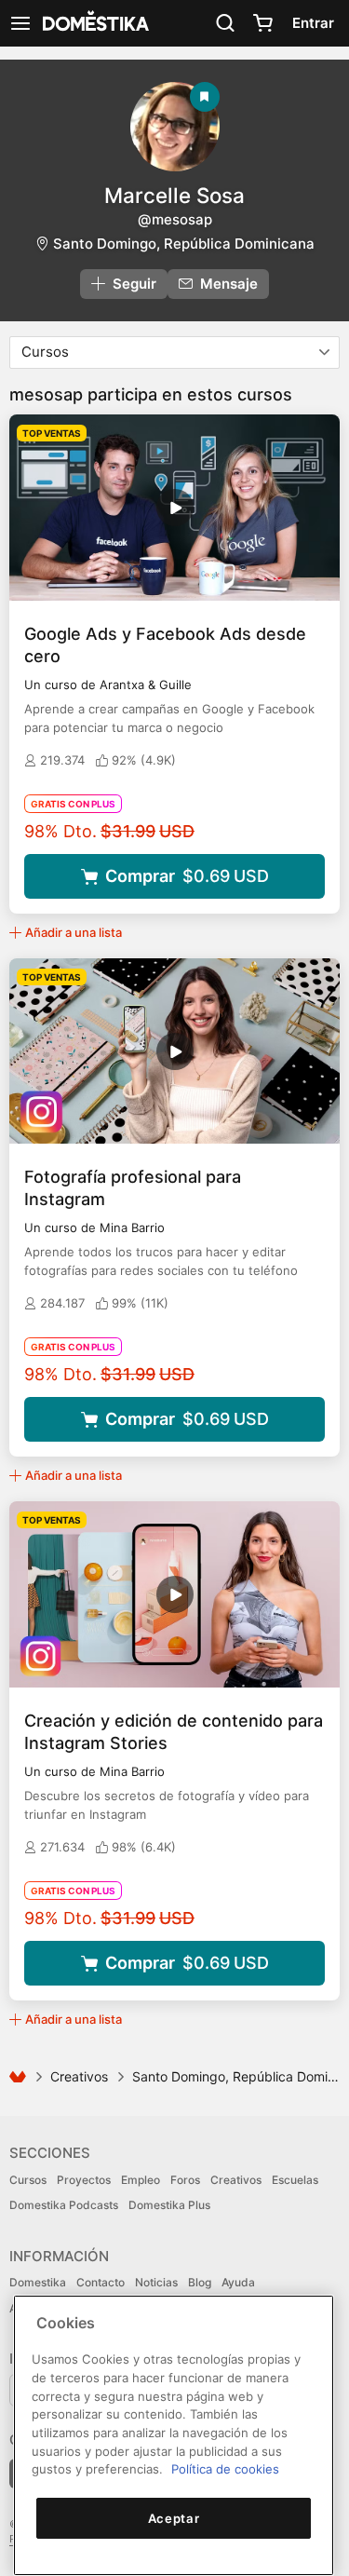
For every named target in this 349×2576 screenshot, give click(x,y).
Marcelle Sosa (174, 195)
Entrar (313, 23)
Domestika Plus (169, 2205)
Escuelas (295, 2180)
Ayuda (238, 2282)
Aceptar (174, 2518)
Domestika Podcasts (64, 2205)
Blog (200, 2282)
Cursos (28, 2180)
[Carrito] (262, 23)
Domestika (38, 2282)
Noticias (156, 2282)
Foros (185, 2180)
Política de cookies (225, 2469)
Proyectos (84, 2180)
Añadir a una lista (74, 932)
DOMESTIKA (94, 23)
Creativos (79, 2076)
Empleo (141, 2180)
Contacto (101, 2282)
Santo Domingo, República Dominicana (184, 244)
